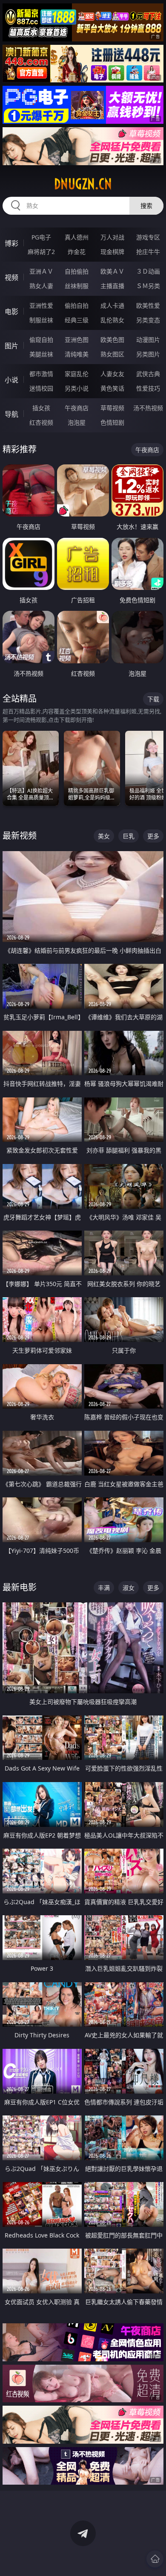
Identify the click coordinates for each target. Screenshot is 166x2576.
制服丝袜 (41, 320)
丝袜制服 (77, 286)
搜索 (146, 206)
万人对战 (112, 237)
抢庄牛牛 (148, 252)
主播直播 (112, 286)
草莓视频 (112, 408)
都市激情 (41, 374)
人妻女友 (112, 374)
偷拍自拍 (77, 305)
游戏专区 (148, 237)
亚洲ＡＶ (41, 271)
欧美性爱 (148, 305)
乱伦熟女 (112, 320)
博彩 (11, 243)
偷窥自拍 (41, 340)
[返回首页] (155, 2559)
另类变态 (148, 320)
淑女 (129, 1588)
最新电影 (20, 1587)
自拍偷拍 (77, 271)
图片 (11, 346)
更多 (153, 836)
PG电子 (41, 237)
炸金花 (77, 252)
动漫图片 (148, 340)
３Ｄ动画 (148, 271)
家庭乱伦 (77, 374)
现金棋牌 (112, 252)
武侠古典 (148, 374)
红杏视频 (41, 422)
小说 (11, 380)
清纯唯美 (77, 354)
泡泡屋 (77, 422)
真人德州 (77, 237)
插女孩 (41, 408)
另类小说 (77, 388)
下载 (153, 699)
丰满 (104, 1588)
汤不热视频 (148, 408)
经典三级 (77, 320)
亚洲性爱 (41, 305)
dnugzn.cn (83, 184)
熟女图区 (112, 354)
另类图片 (148, 354)
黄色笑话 (112, 388)
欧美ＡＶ (112, 271)
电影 (11, 312)
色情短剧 (112, 422)
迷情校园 (41, 388)
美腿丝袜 (41, 354)
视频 (11, 277)
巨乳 (129, 836)
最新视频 (20, 836)
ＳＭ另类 (148, 286)
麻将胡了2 (41, 252)
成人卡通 (112, 305)
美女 (104, 836)
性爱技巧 (148, 388)
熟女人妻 (41, 286)
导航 (11, 414)
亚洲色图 (77, 340)
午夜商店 (77, 408)
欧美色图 (112, 340)
